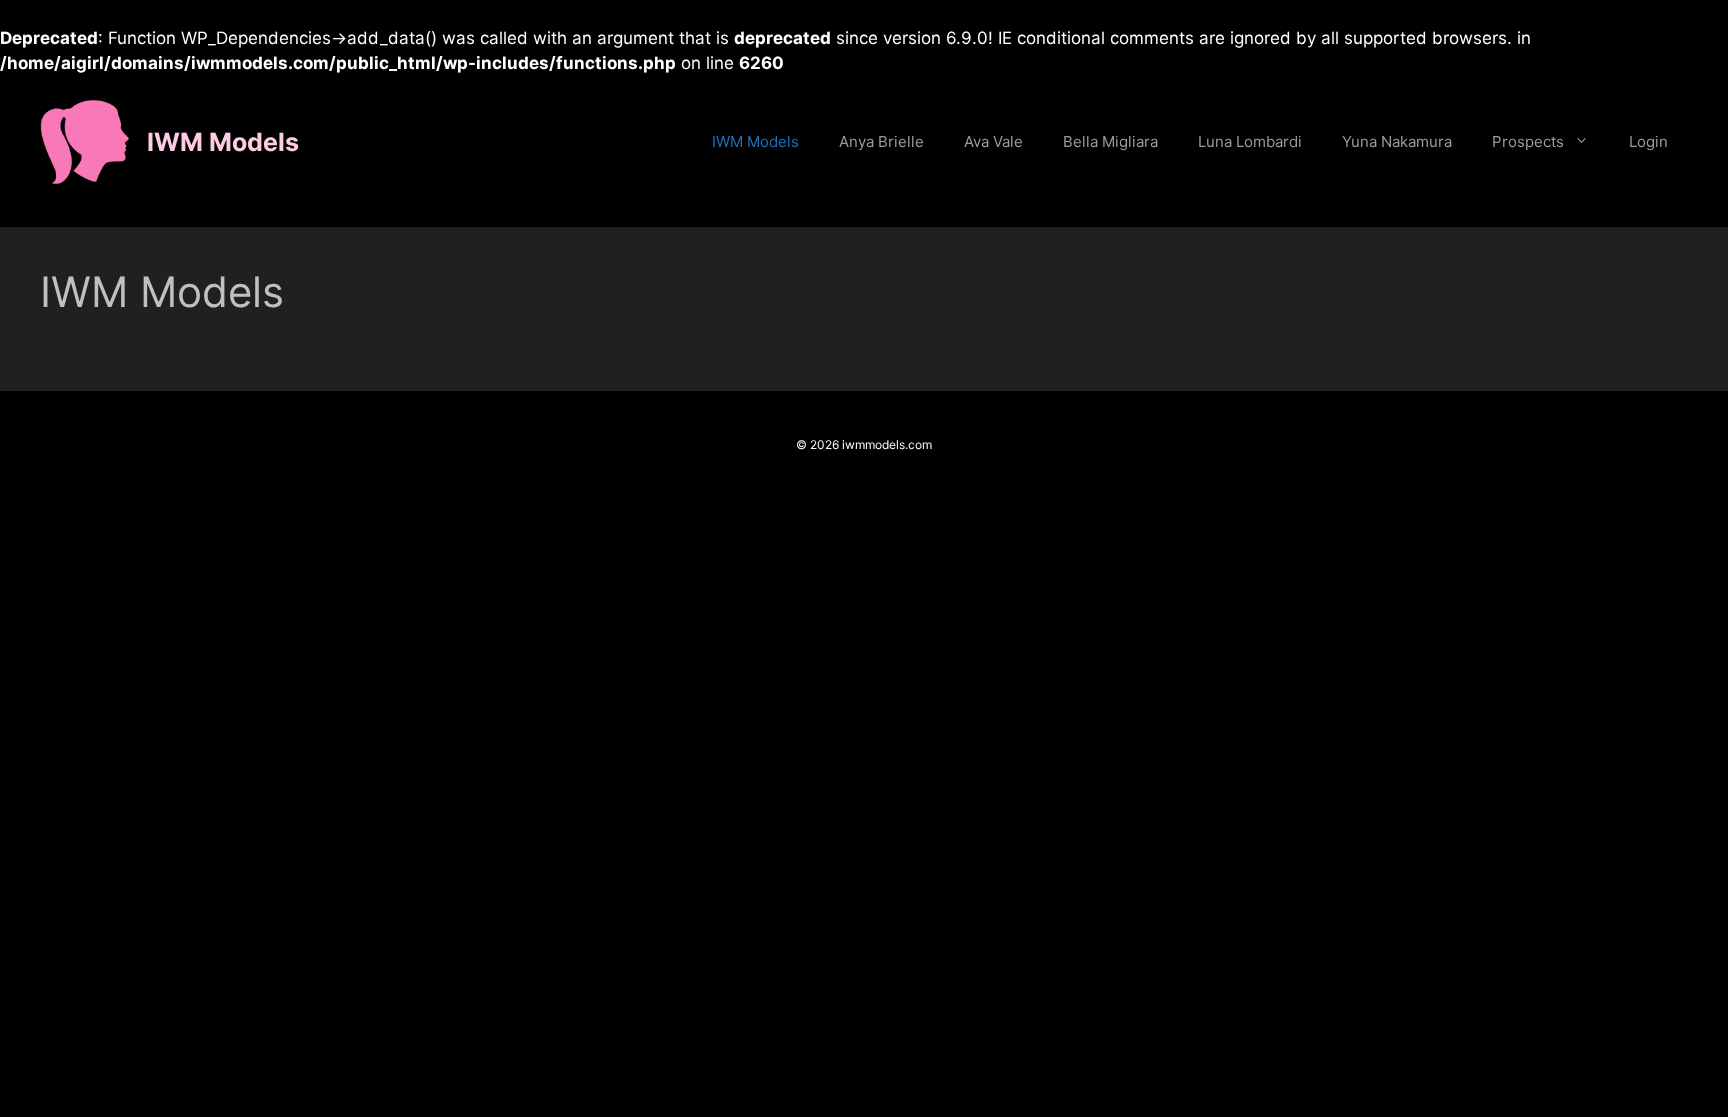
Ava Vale (993, 141)
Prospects (1528, 141)
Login (1648, 141)
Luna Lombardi (1250, 141)
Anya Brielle (881, 141)
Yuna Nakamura (1397, 141)
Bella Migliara (1110, 141)
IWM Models (223, 142)
